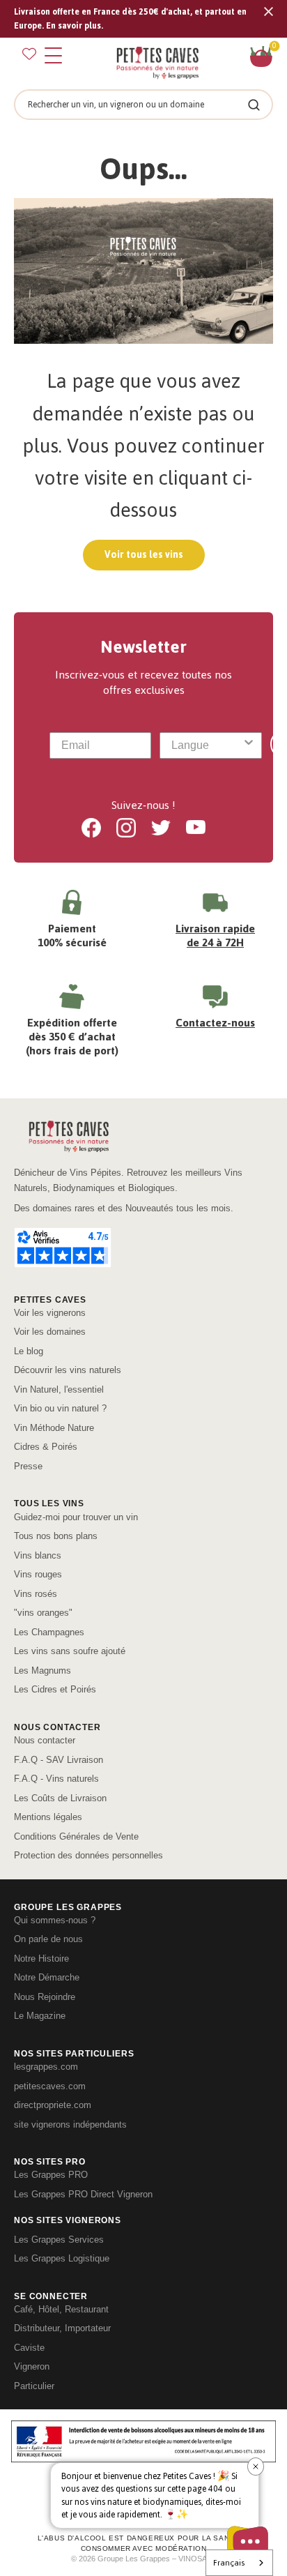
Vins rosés (36, 1594)
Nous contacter (45, 1740)
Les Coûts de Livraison (60, 1798)
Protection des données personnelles (88, 1855)
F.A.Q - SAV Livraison (59, 1760)
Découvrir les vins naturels (68, 1370)
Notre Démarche (47, 1977)
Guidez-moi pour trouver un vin (76, 1517)
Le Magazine (40, 2016)
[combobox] (206, 745)
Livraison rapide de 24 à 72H (215, 935)
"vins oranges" (43, 1613)
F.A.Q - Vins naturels (56, 1779)
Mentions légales (48, 1817)
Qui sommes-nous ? (55, 1920)
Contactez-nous (215, 1023)
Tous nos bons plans (56, 1536)
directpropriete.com (53, 2105)
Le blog (29, 1351)
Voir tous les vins (144, 555)
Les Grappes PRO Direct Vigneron (83, 2194)
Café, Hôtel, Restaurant (61, 2309)
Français (229, 2563)
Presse (28, 1466)
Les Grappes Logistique (62, 2258)
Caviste (29, 2348)
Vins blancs (38, 1555)
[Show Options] (249, 745)
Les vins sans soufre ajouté (70, 1651)
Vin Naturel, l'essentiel (59, 1389)
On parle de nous (48, 1939)
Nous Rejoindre (45, 1997)
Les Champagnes (49, 1632)
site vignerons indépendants (70, 2124)
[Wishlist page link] (29, 54)
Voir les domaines (50, 1332)
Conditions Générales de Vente (76, 1836)
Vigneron (32, 2366)
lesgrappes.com (46, 2067)
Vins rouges (38, 1574)
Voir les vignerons (50, 1313)
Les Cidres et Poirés (55, 1689)
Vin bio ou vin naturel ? (60, 1408)
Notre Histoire (41, 1958)
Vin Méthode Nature (54, 1428)
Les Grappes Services (59, 2240)
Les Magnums (42, 1670)
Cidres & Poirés (46, 1447)
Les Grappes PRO (51, 2175)
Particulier (34, 2386)
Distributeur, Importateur (62, 2328)
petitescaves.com (50, 2086)
